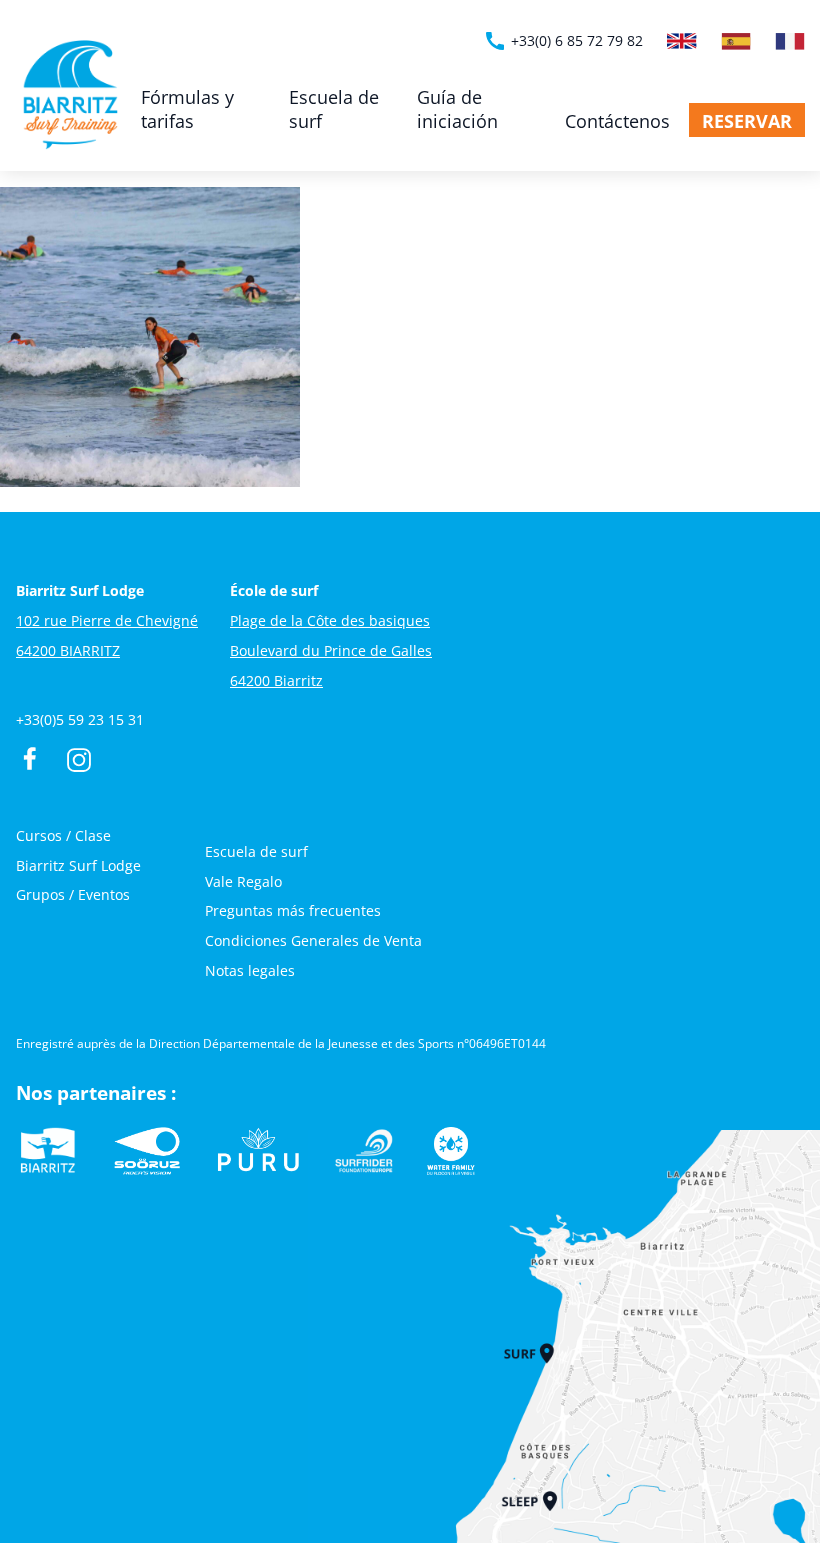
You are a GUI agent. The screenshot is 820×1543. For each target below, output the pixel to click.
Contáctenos (617, 121)
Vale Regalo (243, 881)
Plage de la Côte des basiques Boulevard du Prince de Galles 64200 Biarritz (331, 650)
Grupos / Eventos (73, 894)
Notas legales (250, 970)
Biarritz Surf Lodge (78, 865)
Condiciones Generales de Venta (313, 940)
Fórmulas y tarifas (187, 109)
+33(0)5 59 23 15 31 (80, 719)
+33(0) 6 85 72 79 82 (563, 41)
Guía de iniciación (457, 109)
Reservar (747, 121)
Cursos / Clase (63, 835)
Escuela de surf (334, 109)
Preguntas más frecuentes (293, 910)
